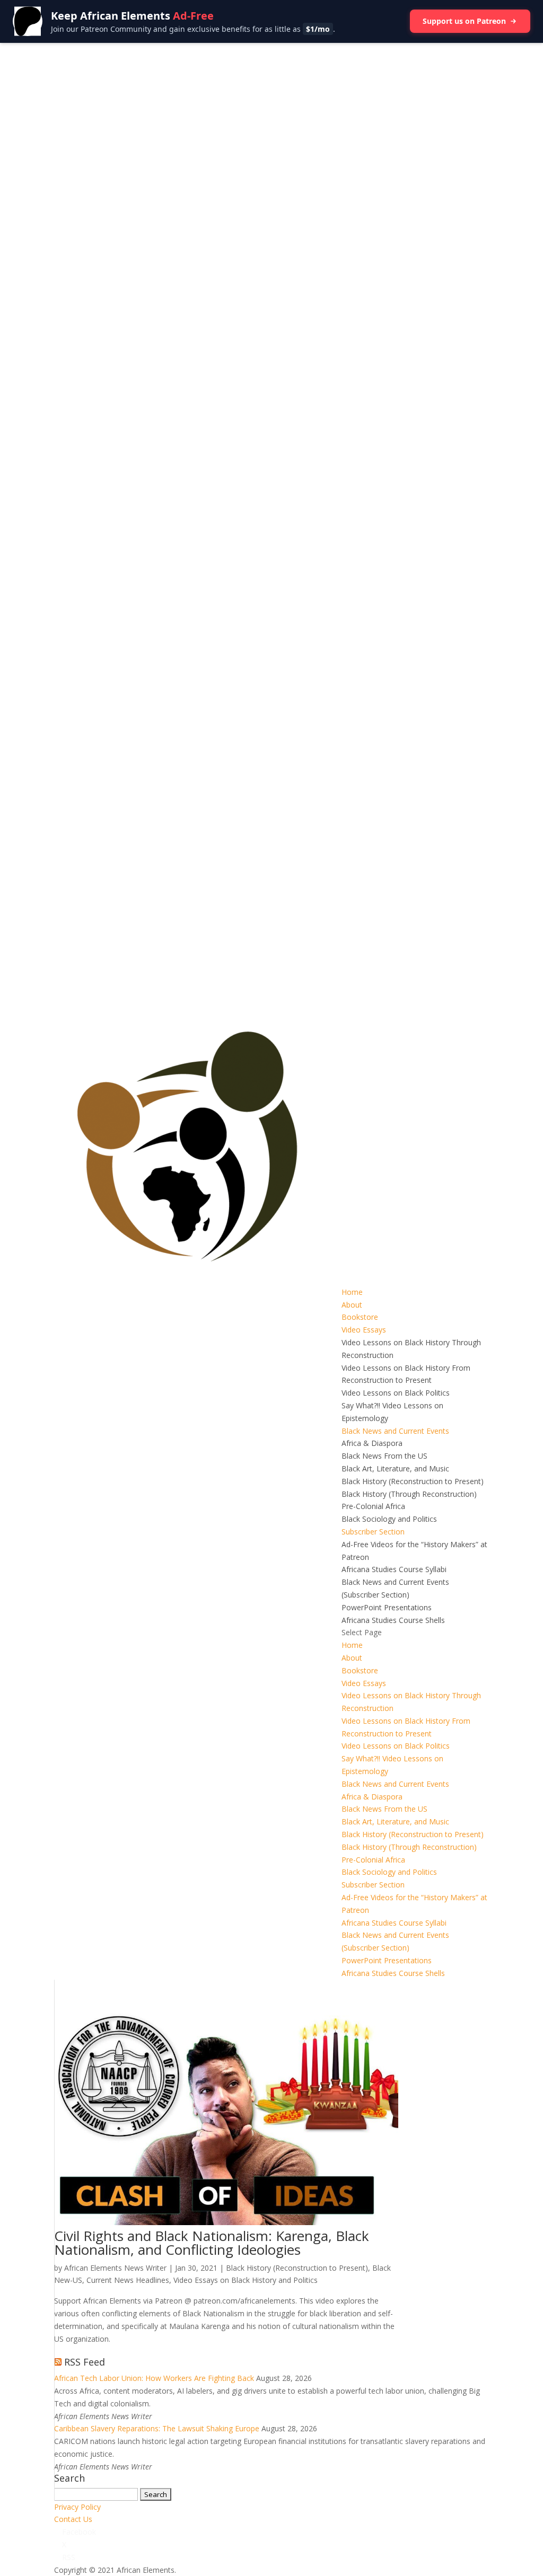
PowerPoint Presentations (387, 1607)
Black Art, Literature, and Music (395, 1468)
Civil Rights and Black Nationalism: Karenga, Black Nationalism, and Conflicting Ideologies (212, 2243)
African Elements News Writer (115, 2268)
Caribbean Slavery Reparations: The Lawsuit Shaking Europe (157, 2428)
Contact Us (73, 2519)
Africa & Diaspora (372, 1443)
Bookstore (360, 1317)
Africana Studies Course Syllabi (394, 1569)
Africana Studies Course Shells (393, 1620)
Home (352, 1292)
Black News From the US (384, 1456)
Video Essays (364, 1330)
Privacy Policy (77, 2507)
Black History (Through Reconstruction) (409, 1494)
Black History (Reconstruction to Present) (413, 1481)
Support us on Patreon (464, 21)
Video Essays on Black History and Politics (246, 2280)
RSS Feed (85, 2362)
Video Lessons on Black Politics (396, 1393)
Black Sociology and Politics (389, 1519)
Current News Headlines (128, 2280)
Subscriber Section (373, 1532)
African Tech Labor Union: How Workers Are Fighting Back (154, 2378)
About (352, 1305)
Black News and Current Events (395, 1431)
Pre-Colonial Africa (373, 1506)
